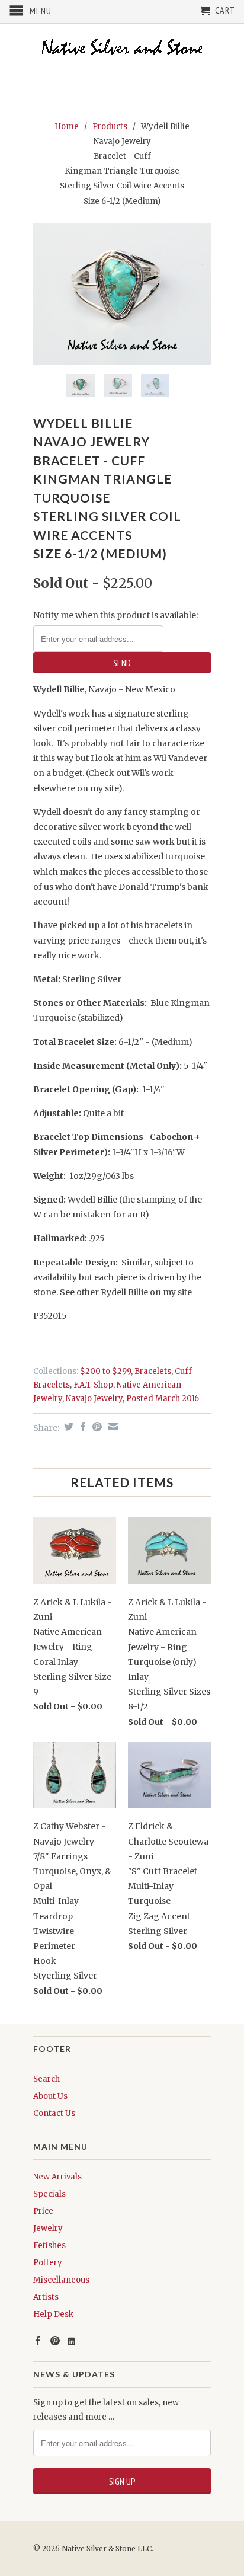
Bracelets (153, 1371)
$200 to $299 (105, 1371)
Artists (46, 2297)
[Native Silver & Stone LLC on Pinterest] (55, 2341)
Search (46, 2079)
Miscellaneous (61, 2280)
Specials (49, 2194)
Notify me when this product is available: (115, 615)
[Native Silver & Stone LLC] (122, 47)
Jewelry (48, 2228)
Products (110, 127)
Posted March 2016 (163, 1399)
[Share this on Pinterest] (96, 1427)
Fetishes (49, 2246)
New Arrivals (57, 2177)
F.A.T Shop (93, 1385)
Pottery (48, 2263)
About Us (50, 2096)
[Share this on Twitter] (67, 1427)
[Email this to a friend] (112, 1427)
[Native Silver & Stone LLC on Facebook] (38, 2341)
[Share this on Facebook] (81, 1427)
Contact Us (54, 2113)
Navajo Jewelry (94, 1399)
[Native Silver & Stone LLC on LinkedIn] (71, 2342)
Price (43, 2211)
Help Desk (53, 2314)
